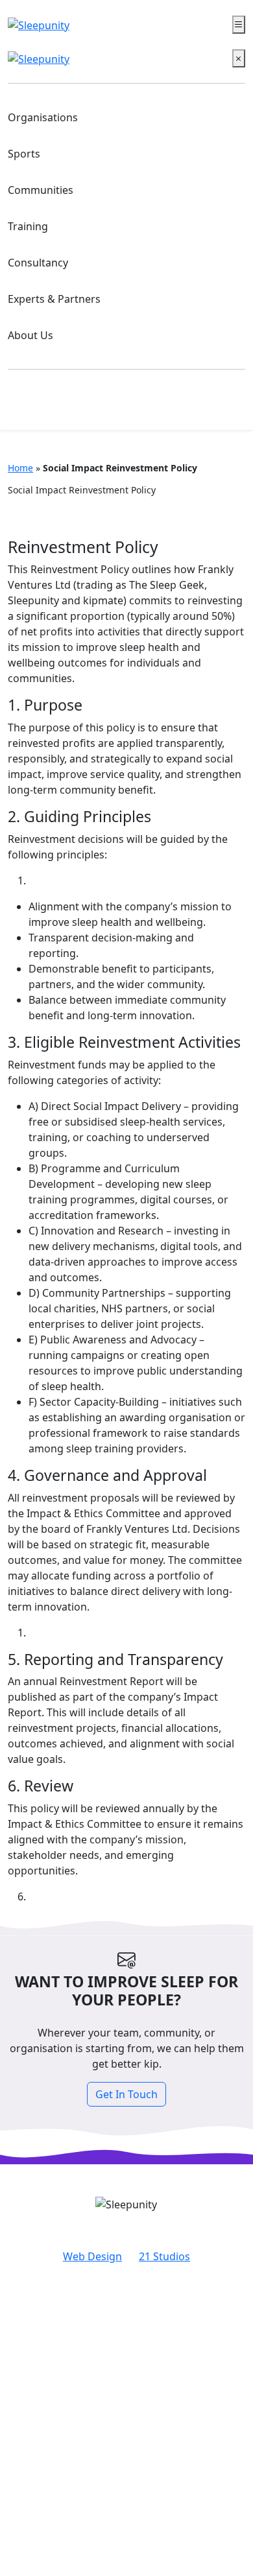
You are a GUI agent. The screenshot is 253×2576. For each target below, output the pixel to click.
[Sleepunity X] (103, 405)
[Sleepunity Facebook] (26, 405)
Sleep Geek (126, 2394)
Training (28, 226)
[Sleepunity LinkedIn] (144, 405)
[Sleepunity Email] (225, 405)
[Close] (239, 58)
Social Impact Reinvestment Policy (127, 2373)
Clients (127, 2352)
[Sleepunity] (39, 25)
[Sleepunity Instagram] (63, 405)
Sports (24, 154)
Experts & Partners (54, 299)
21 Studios (164, 2256)
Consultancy (38, 263)
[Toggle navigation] (239, 25)
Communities (41, 190)
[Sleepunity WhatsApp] (185, 405)
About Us (30, 335)
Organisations (43, 117)
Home (20, 468)
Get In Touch (126, 2094)
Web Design (92, 2256)
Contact (127, 2332)
